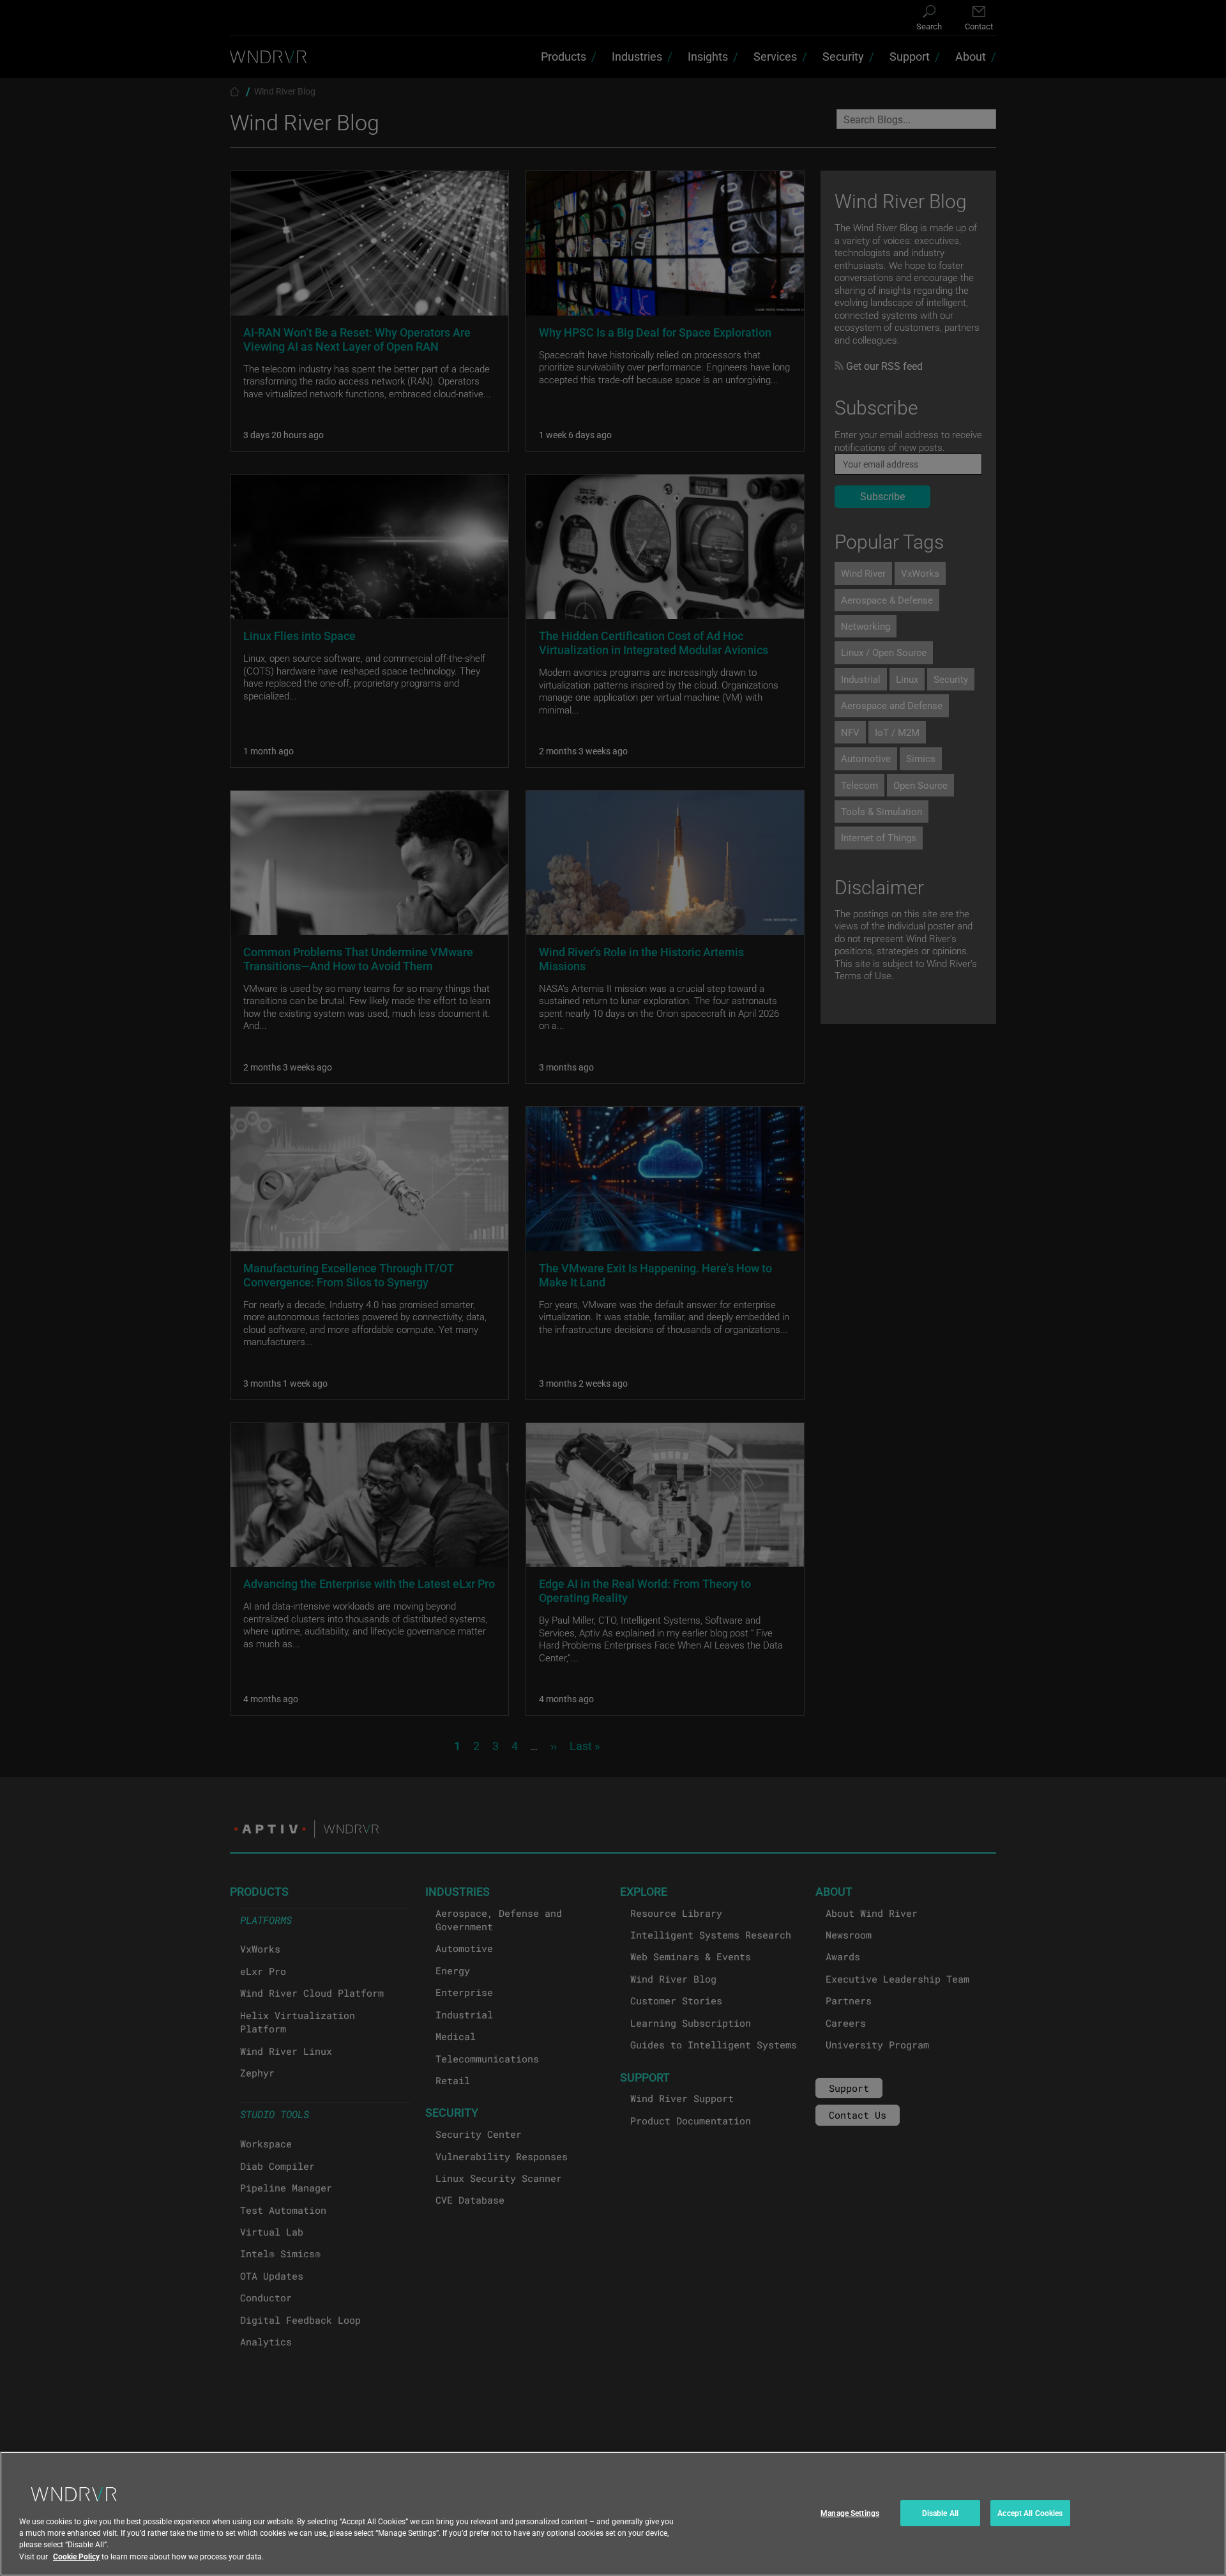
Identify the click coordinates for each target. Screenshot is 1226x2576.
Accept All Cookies (1030, 2513)
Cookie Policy (76, 2556)
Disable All (940, 2513)
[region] (613, 2514)
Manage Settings (850, 2513)
